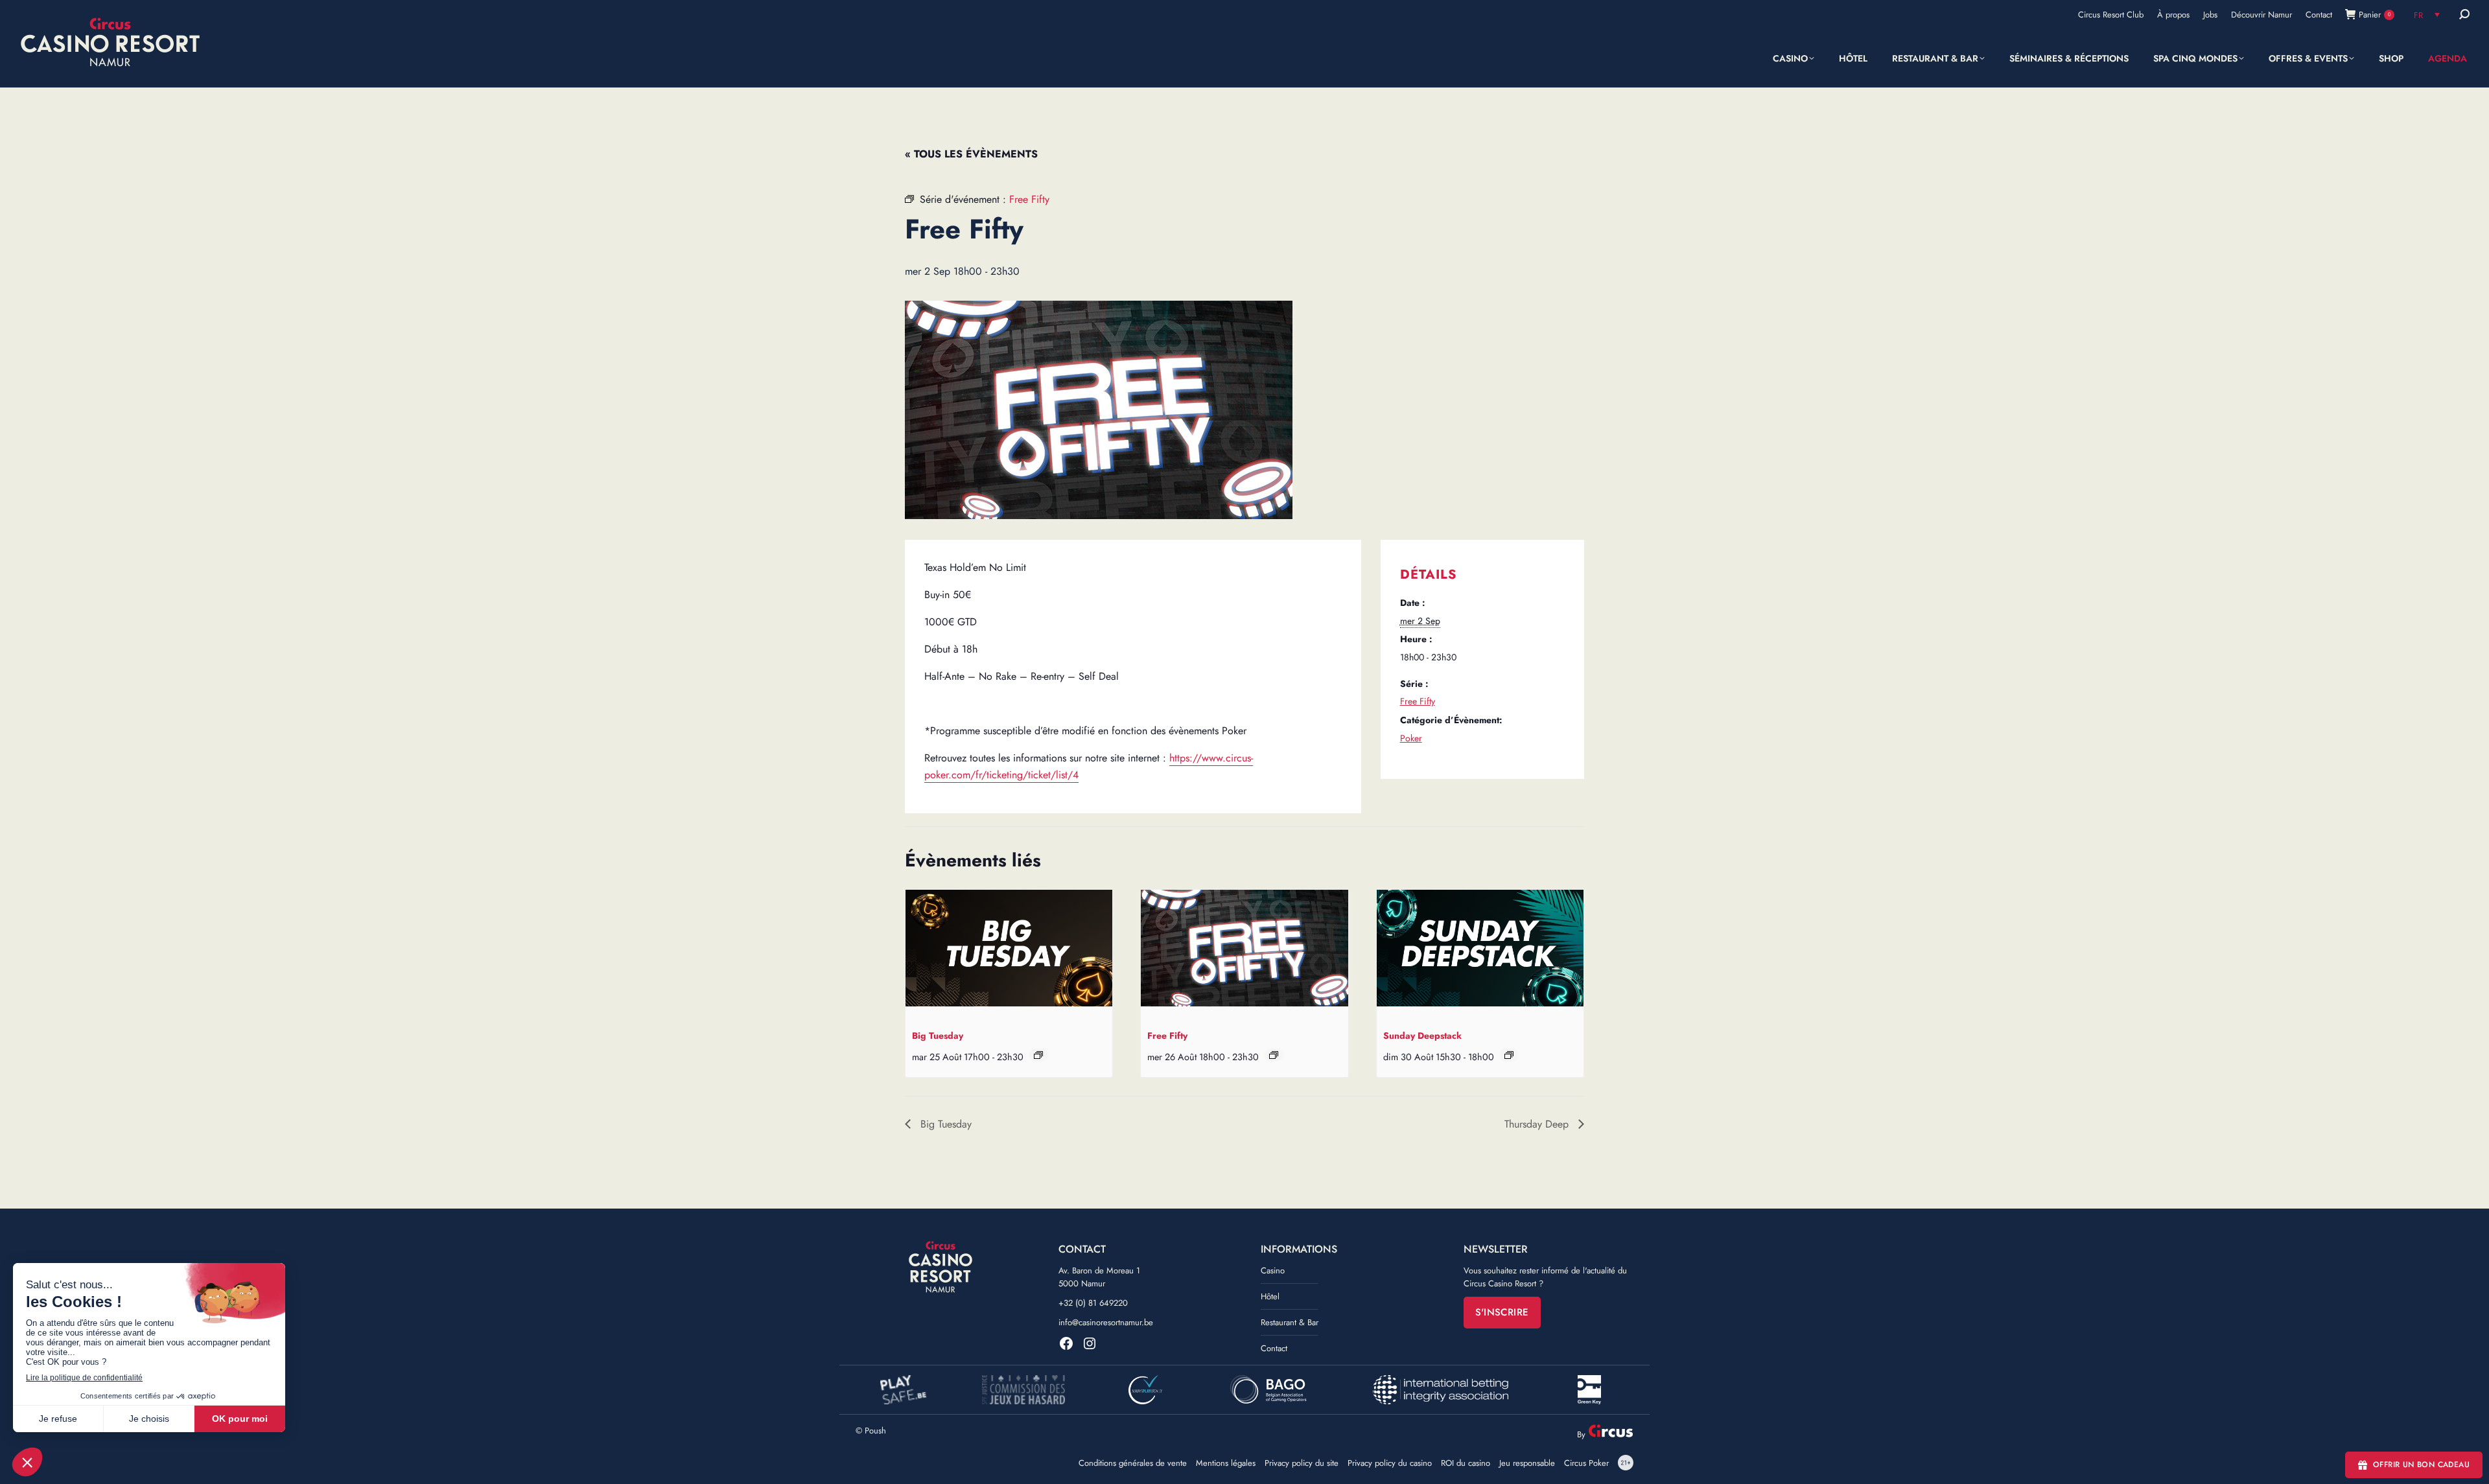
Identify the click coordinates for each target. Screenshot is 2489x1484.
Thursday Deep (1538, 1124)
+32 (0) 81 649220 (1093, 1303)
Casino (1273, 1270)
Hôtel (1270, 1296)
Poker (1411, 738)
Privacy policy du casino (1390, 1463)
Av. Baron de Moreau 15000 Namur (1099, 1277)
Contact (1274, 1348)
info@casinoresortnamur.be (1106, 1322)
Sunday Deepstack (1422, 1036)
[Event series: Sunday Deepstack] (1509, 1055)
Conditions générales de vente (1133, 1463)
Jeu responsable (1527, 1463)
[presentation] (1009, 951)
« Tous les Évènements (971, 154)
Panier (2375, 15)
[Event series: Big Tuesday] (1038, 1055)
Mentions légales (1226, 1463)
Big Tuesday (938, 1036)
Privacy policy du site (1302, 1463)
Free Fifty (1418, 701)
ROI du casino (1466, 1463)
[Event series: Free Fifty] (1274, 1055)
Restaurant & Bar (1290, 1322)
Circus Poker (1586, 1463)
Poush (875, 1431)
